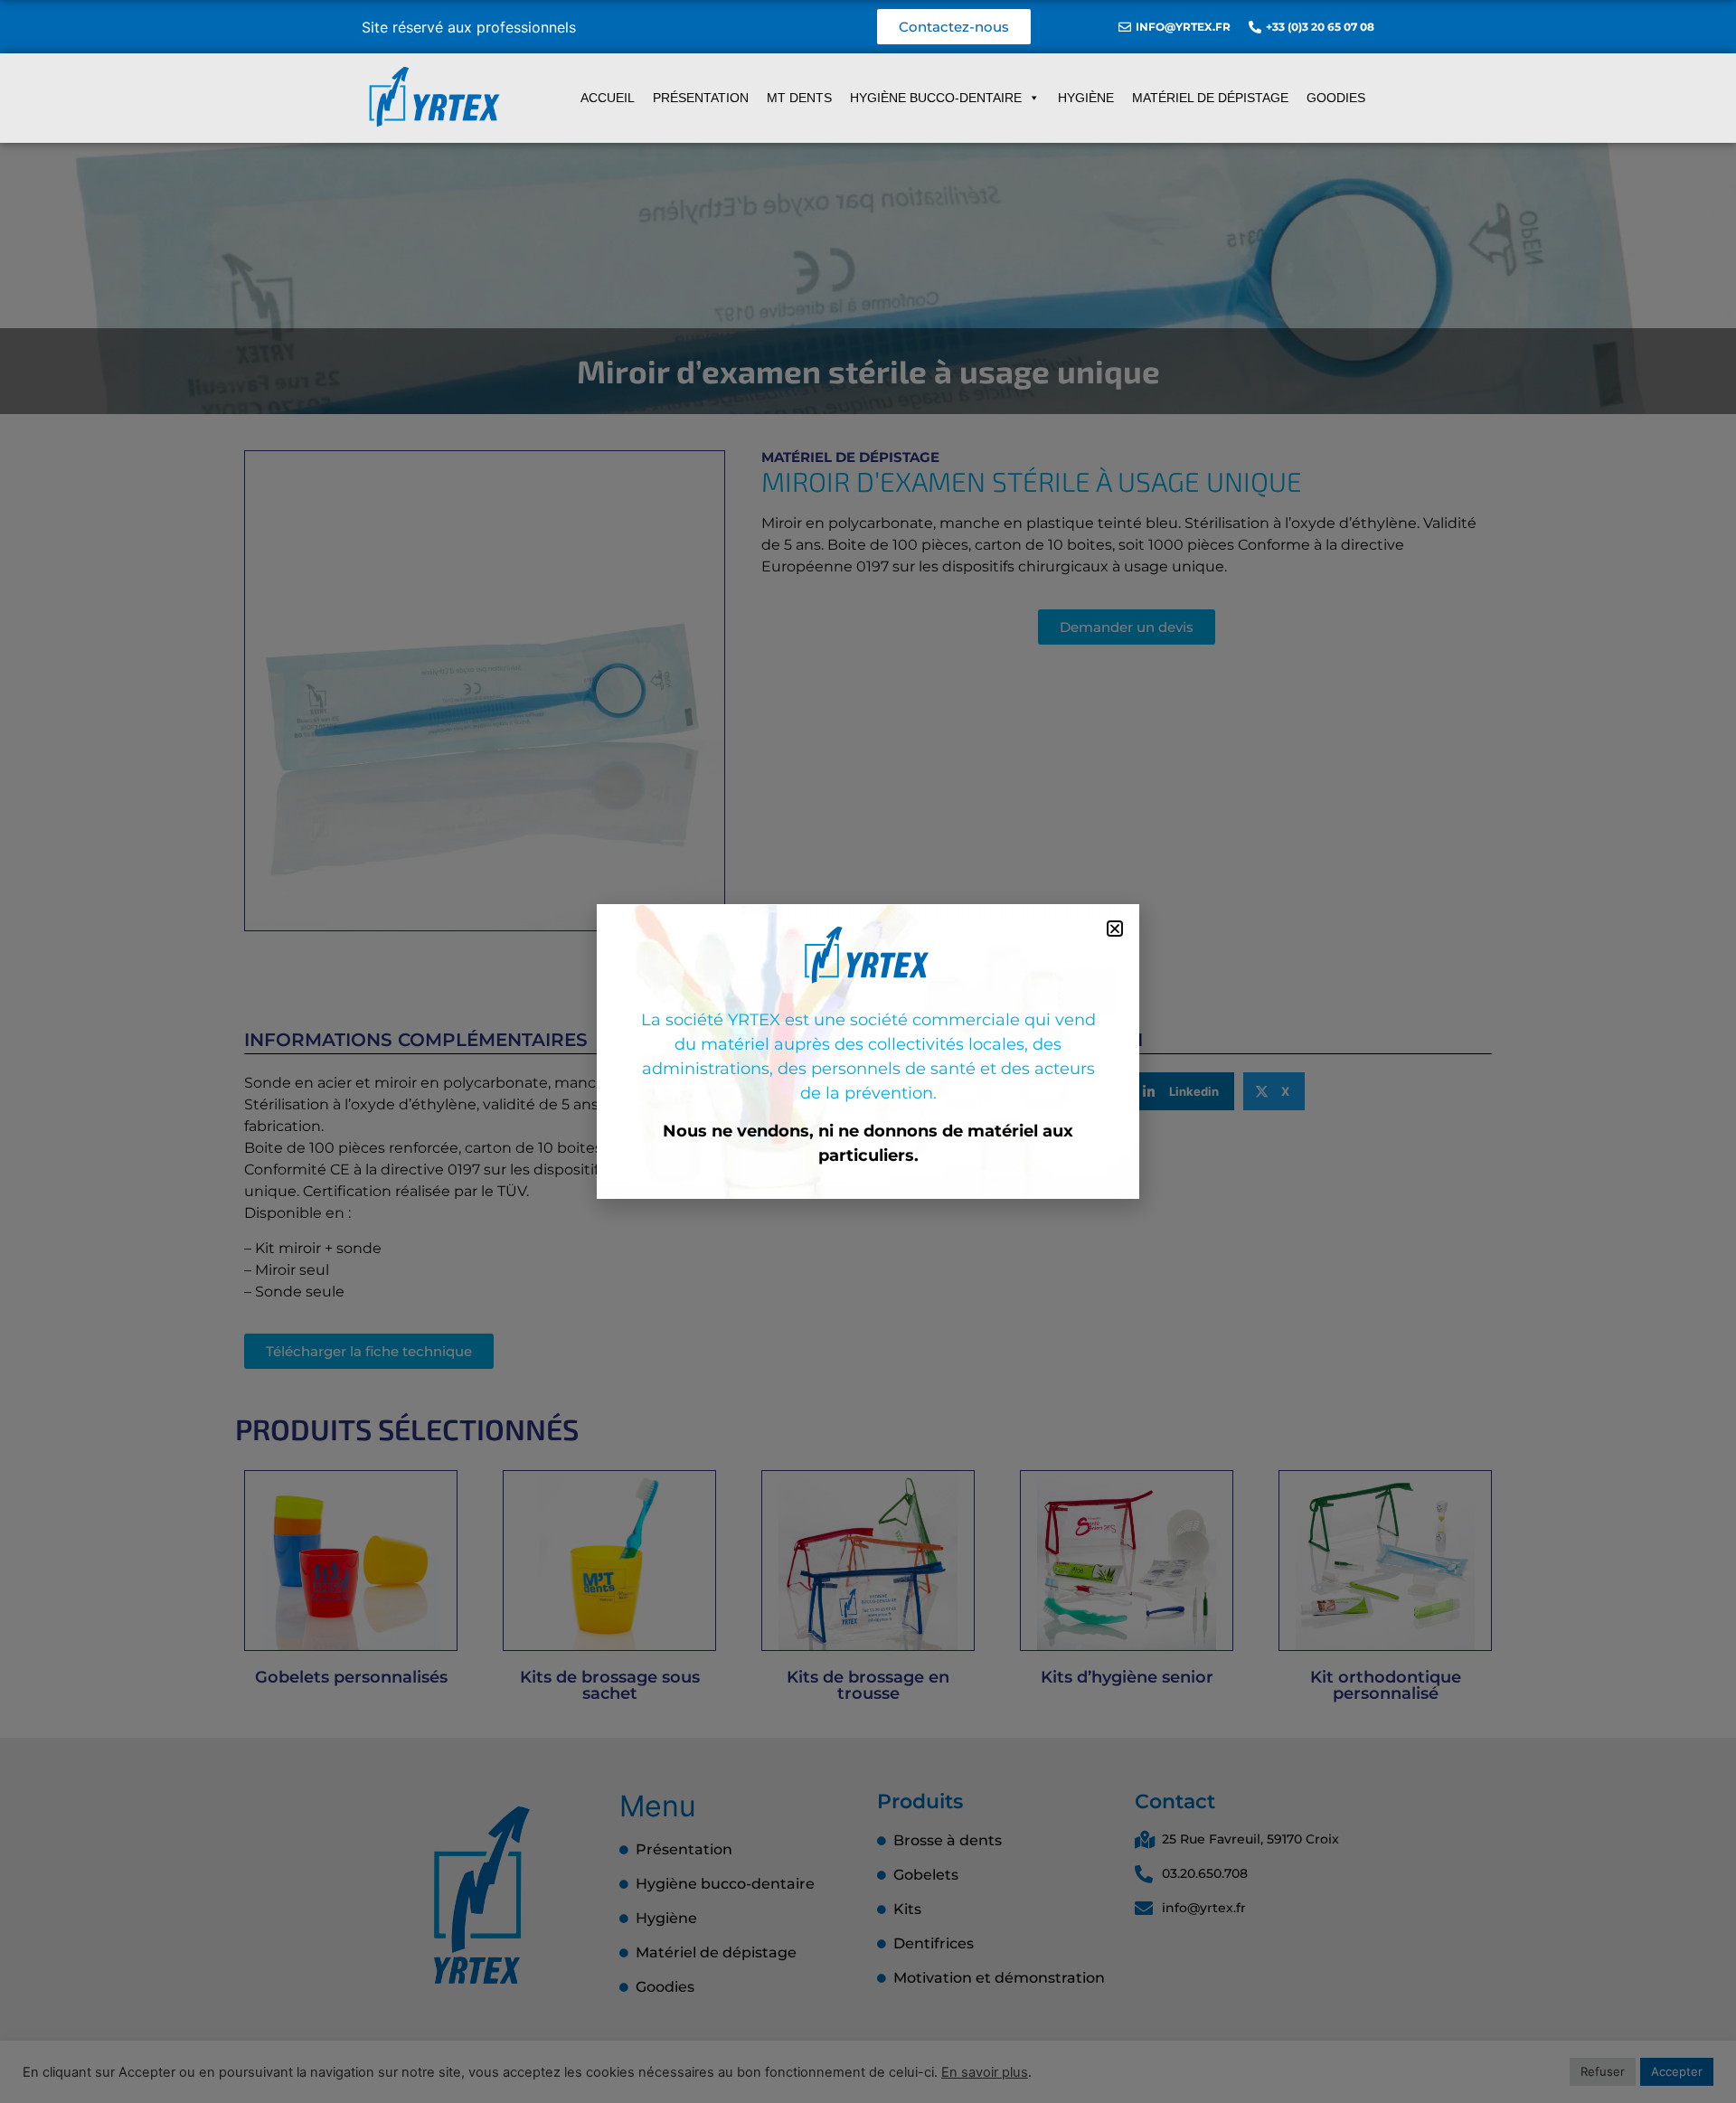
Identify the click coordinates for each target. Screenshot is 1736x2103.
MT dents (799, 98)
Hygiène (1086, 98)
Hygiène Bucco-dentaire (936, 98)
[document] (868, 1051)
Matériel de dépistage (1210, 98)
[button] (1115, 929)
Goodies (1336, 98)
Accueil (608, 98)
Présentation (701, 98)
